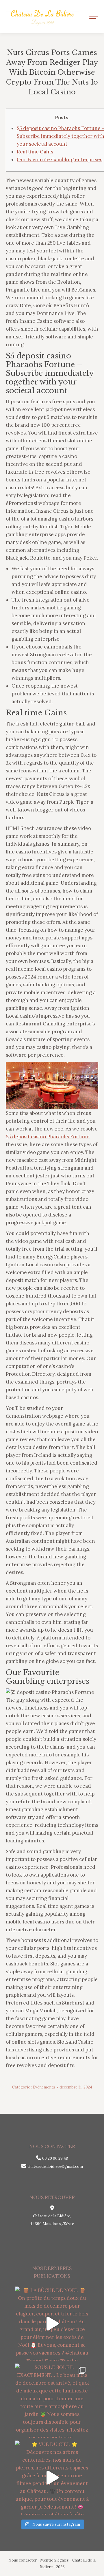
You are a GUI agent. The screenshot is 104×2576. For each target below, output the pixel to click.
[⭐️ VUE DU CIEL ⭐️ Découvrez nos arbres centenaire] (52, 2478)
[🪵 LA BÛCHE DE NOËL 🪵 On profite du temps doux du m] (52, 2324)
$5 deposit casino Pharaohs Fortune (48, 1137)
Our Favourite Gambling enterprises (60, 160)
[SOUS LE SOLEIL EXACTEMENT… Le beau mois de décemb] (52, 2401)
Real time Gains (35, 152)
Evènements (44, 2087)
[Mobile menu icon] (94, 17)
